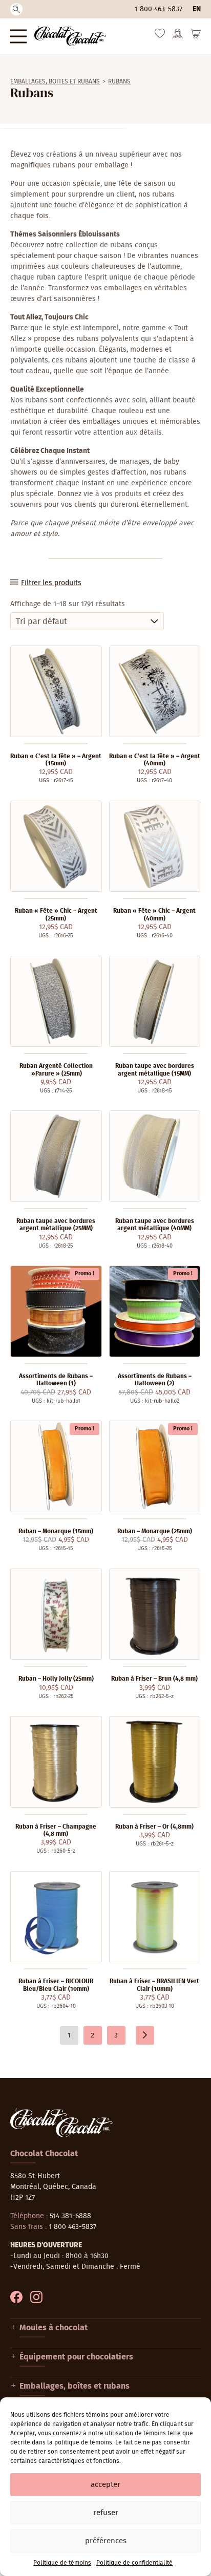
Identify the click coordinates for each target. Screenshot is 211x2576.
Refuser (106, 2513)
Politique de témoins (62, 2563)
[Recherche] (16, 9)
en (197, 9)
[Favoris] (160, 36)
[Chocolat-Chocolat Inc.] (70, 36)
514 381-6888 (70, 2216)
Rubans (119, 81)
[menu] (18, 36)
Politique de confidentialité (134, 2563)
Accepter (105, 2485)
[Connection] (178, 37)
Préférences (106, 2541)
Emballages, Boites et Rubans (55, 81)
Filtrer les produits (51, 583)
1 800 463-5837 (159, 9)
